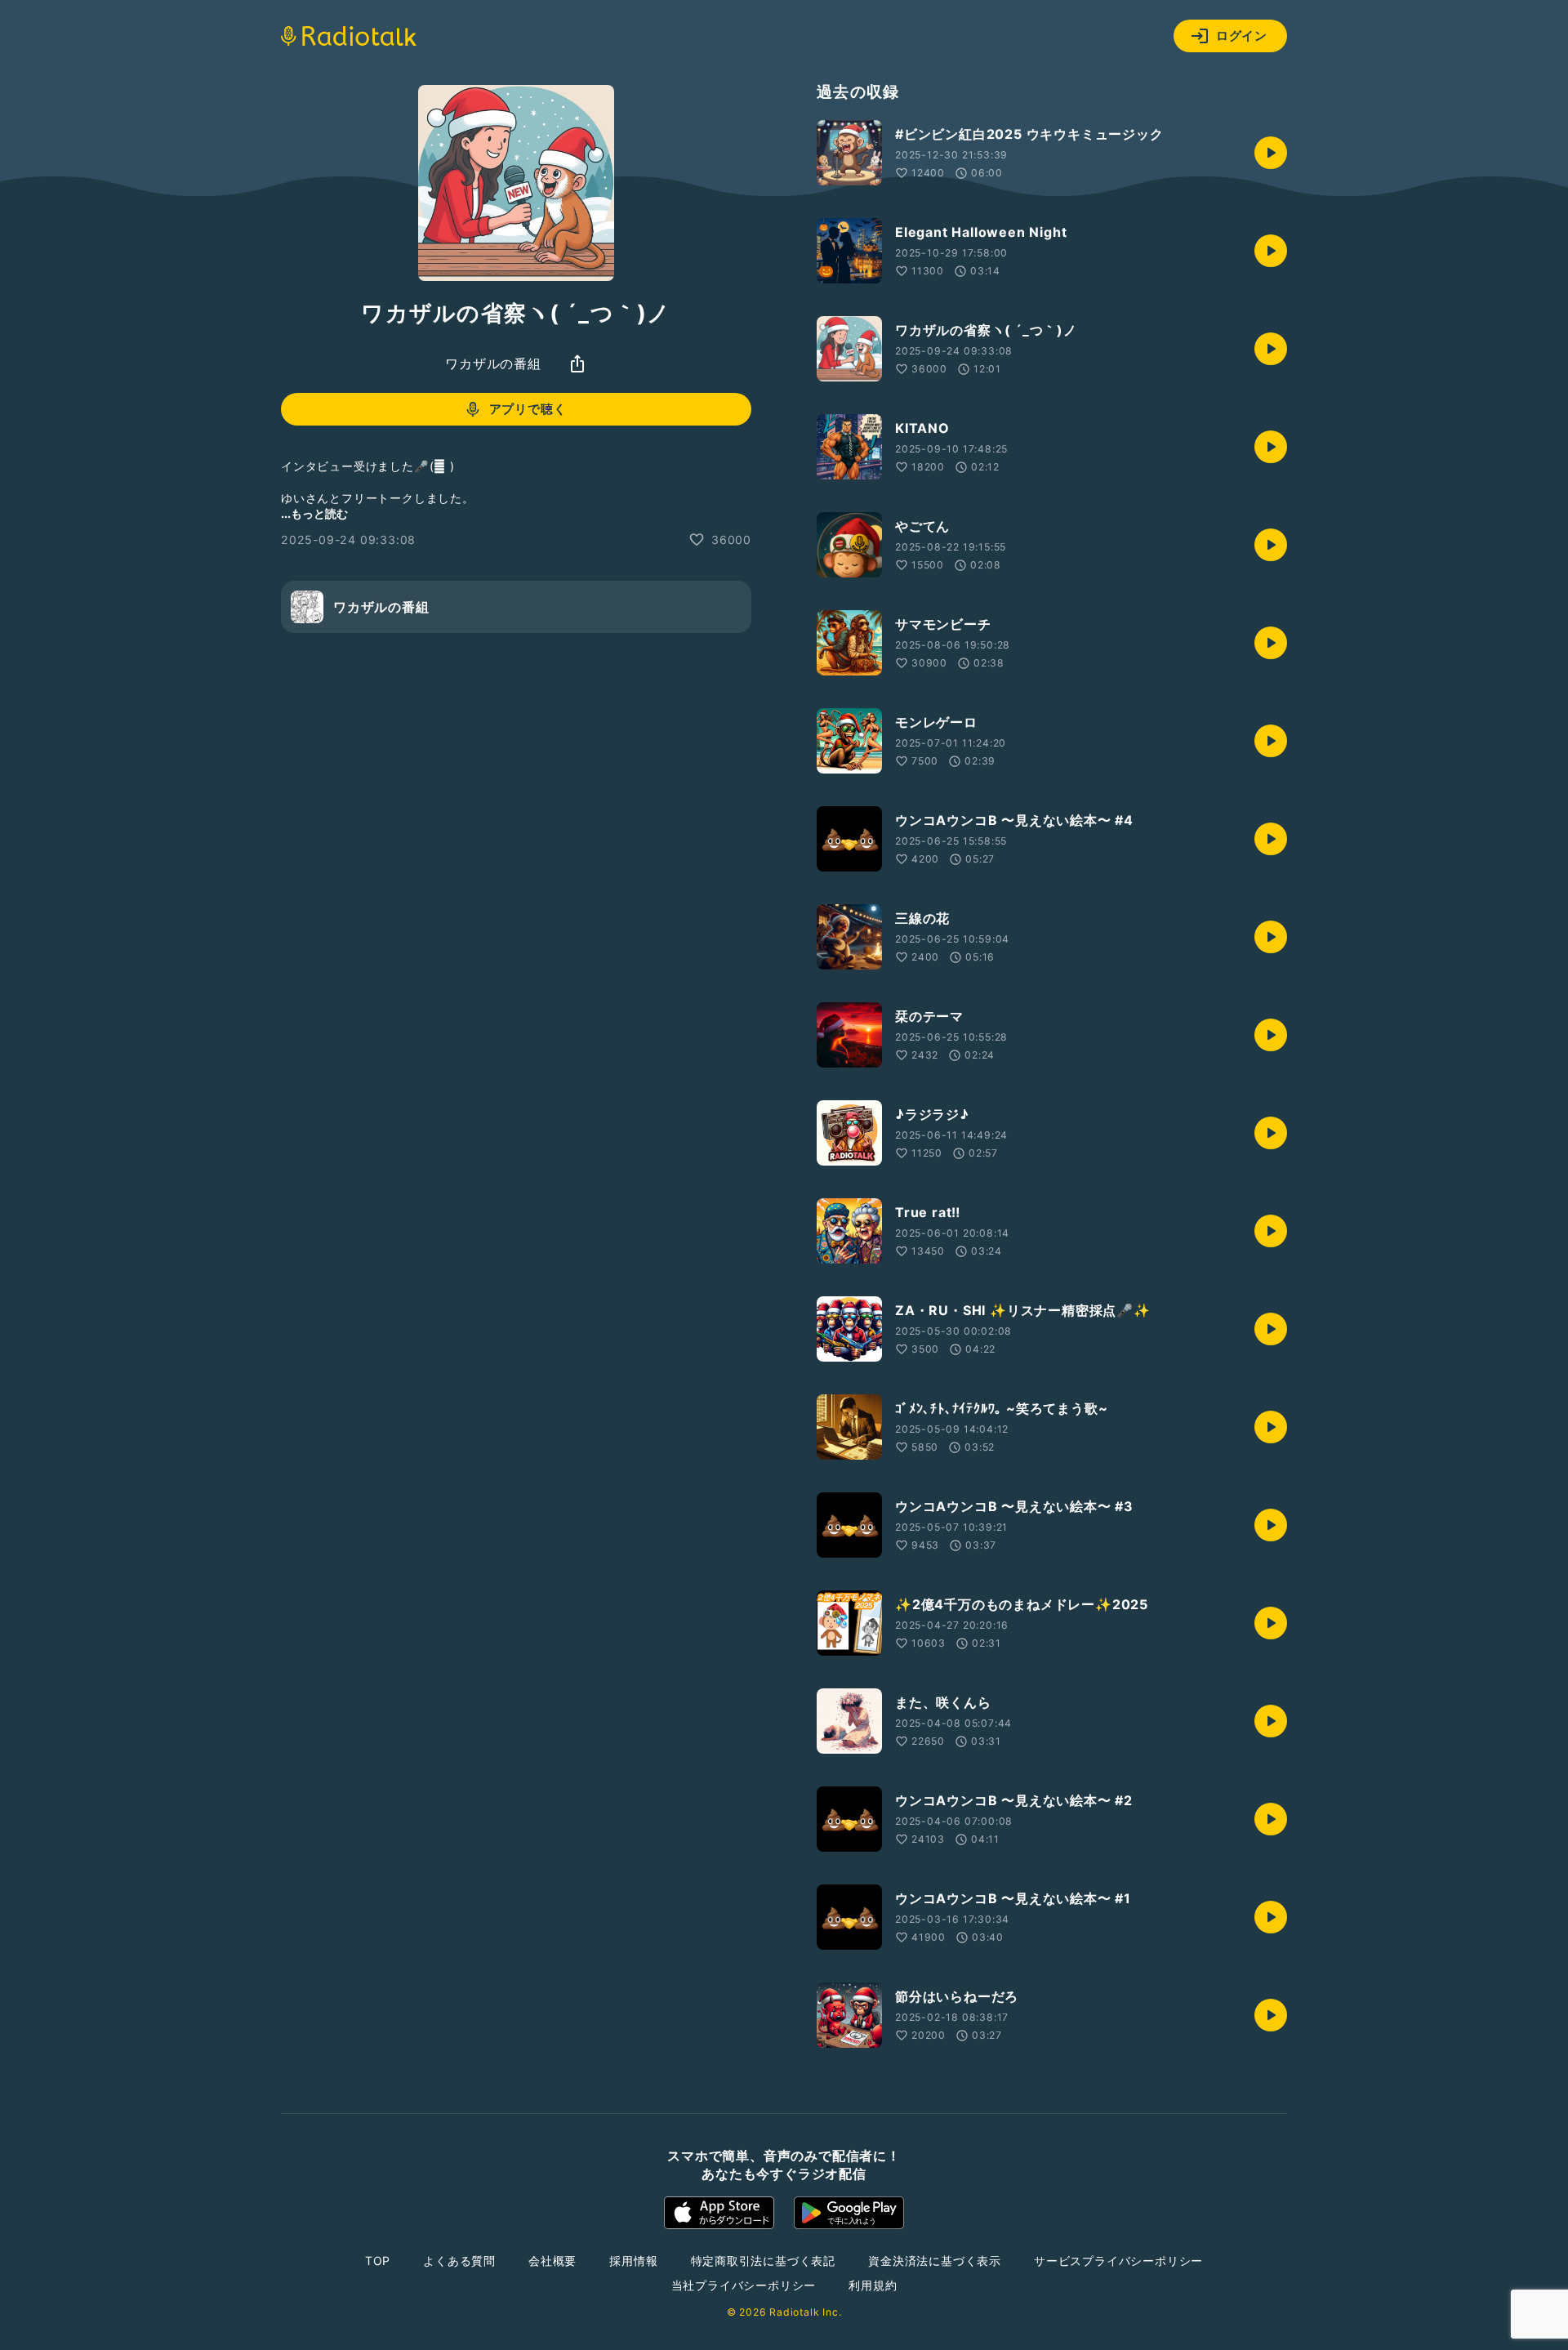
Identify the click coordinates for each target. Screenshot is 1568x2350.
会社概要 (552, 2261)
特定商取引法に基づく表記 (764, 2261)
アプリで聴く (528, 409)
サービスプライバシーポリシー (1118, 2261)
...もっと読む (314, 513)
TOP (378, 2261)
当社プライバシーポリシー (744, 2285)
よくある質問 (459, 2261)
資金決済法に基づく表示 (935, 2261)
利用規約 (873, 2285)
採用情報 (633, 2261)
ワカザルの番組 (493, 363)
